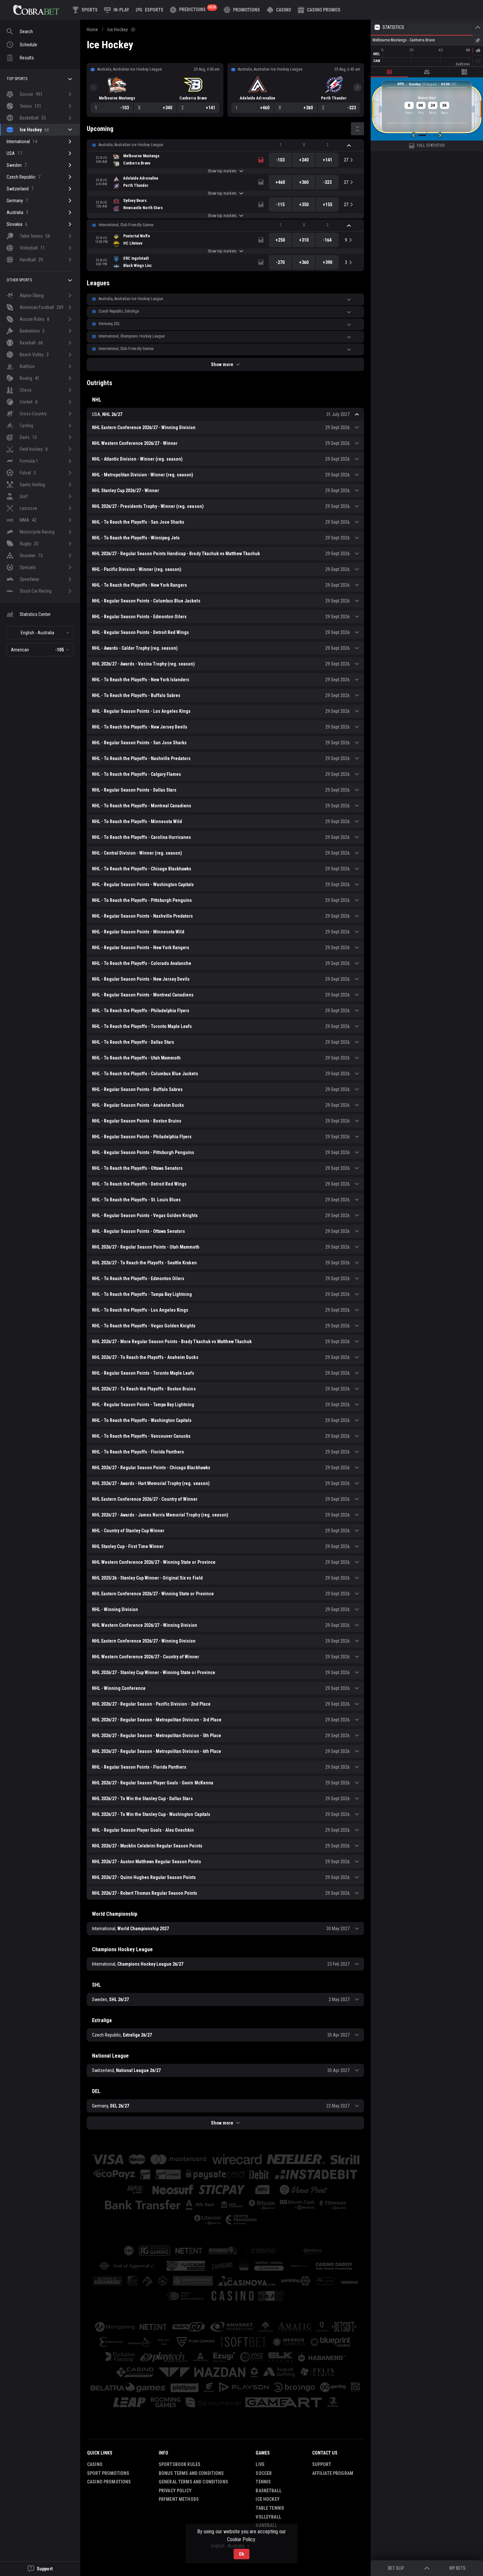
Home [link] (92, 30)
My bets (458, 2568)
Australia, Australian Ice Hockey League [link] (131, 145)
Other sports (19, 280)
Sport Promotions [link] (108, 2473)
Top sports (17, 79)
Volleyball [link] (268, 2517)
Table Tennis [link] (270, 2508)
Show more (222, 364)
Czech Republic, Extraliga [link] (119, 311)
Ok (241, 2554)
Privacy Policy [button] (175, 2491)
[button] (279, 10)
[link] (36, 10)
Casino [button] (95, 2464)
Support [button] (322, 2464)
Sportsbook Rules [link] (180, 2464)
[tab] (389, 72)
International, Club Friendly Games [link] (126, 225)
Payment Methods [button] (179, 2499)
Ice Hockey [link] (118, 30)
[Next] (357, 87)
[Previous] (93, 87)
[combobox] (40, 633)
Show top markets (222, 171)
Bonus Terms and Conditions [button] (191, 2473)
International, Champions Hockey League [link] (132, 336)
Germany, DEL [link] (109, 324)
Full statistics (431, 145)
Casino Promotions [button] (109, 2482)
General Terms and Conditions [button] (193, 2482)
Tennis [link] (263, 2482)
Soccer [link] (264, 2473)
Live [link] (260, 2464)
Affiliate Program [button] (333, 2473)
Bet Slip (396, 2568)
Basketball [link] (268, 2491)
